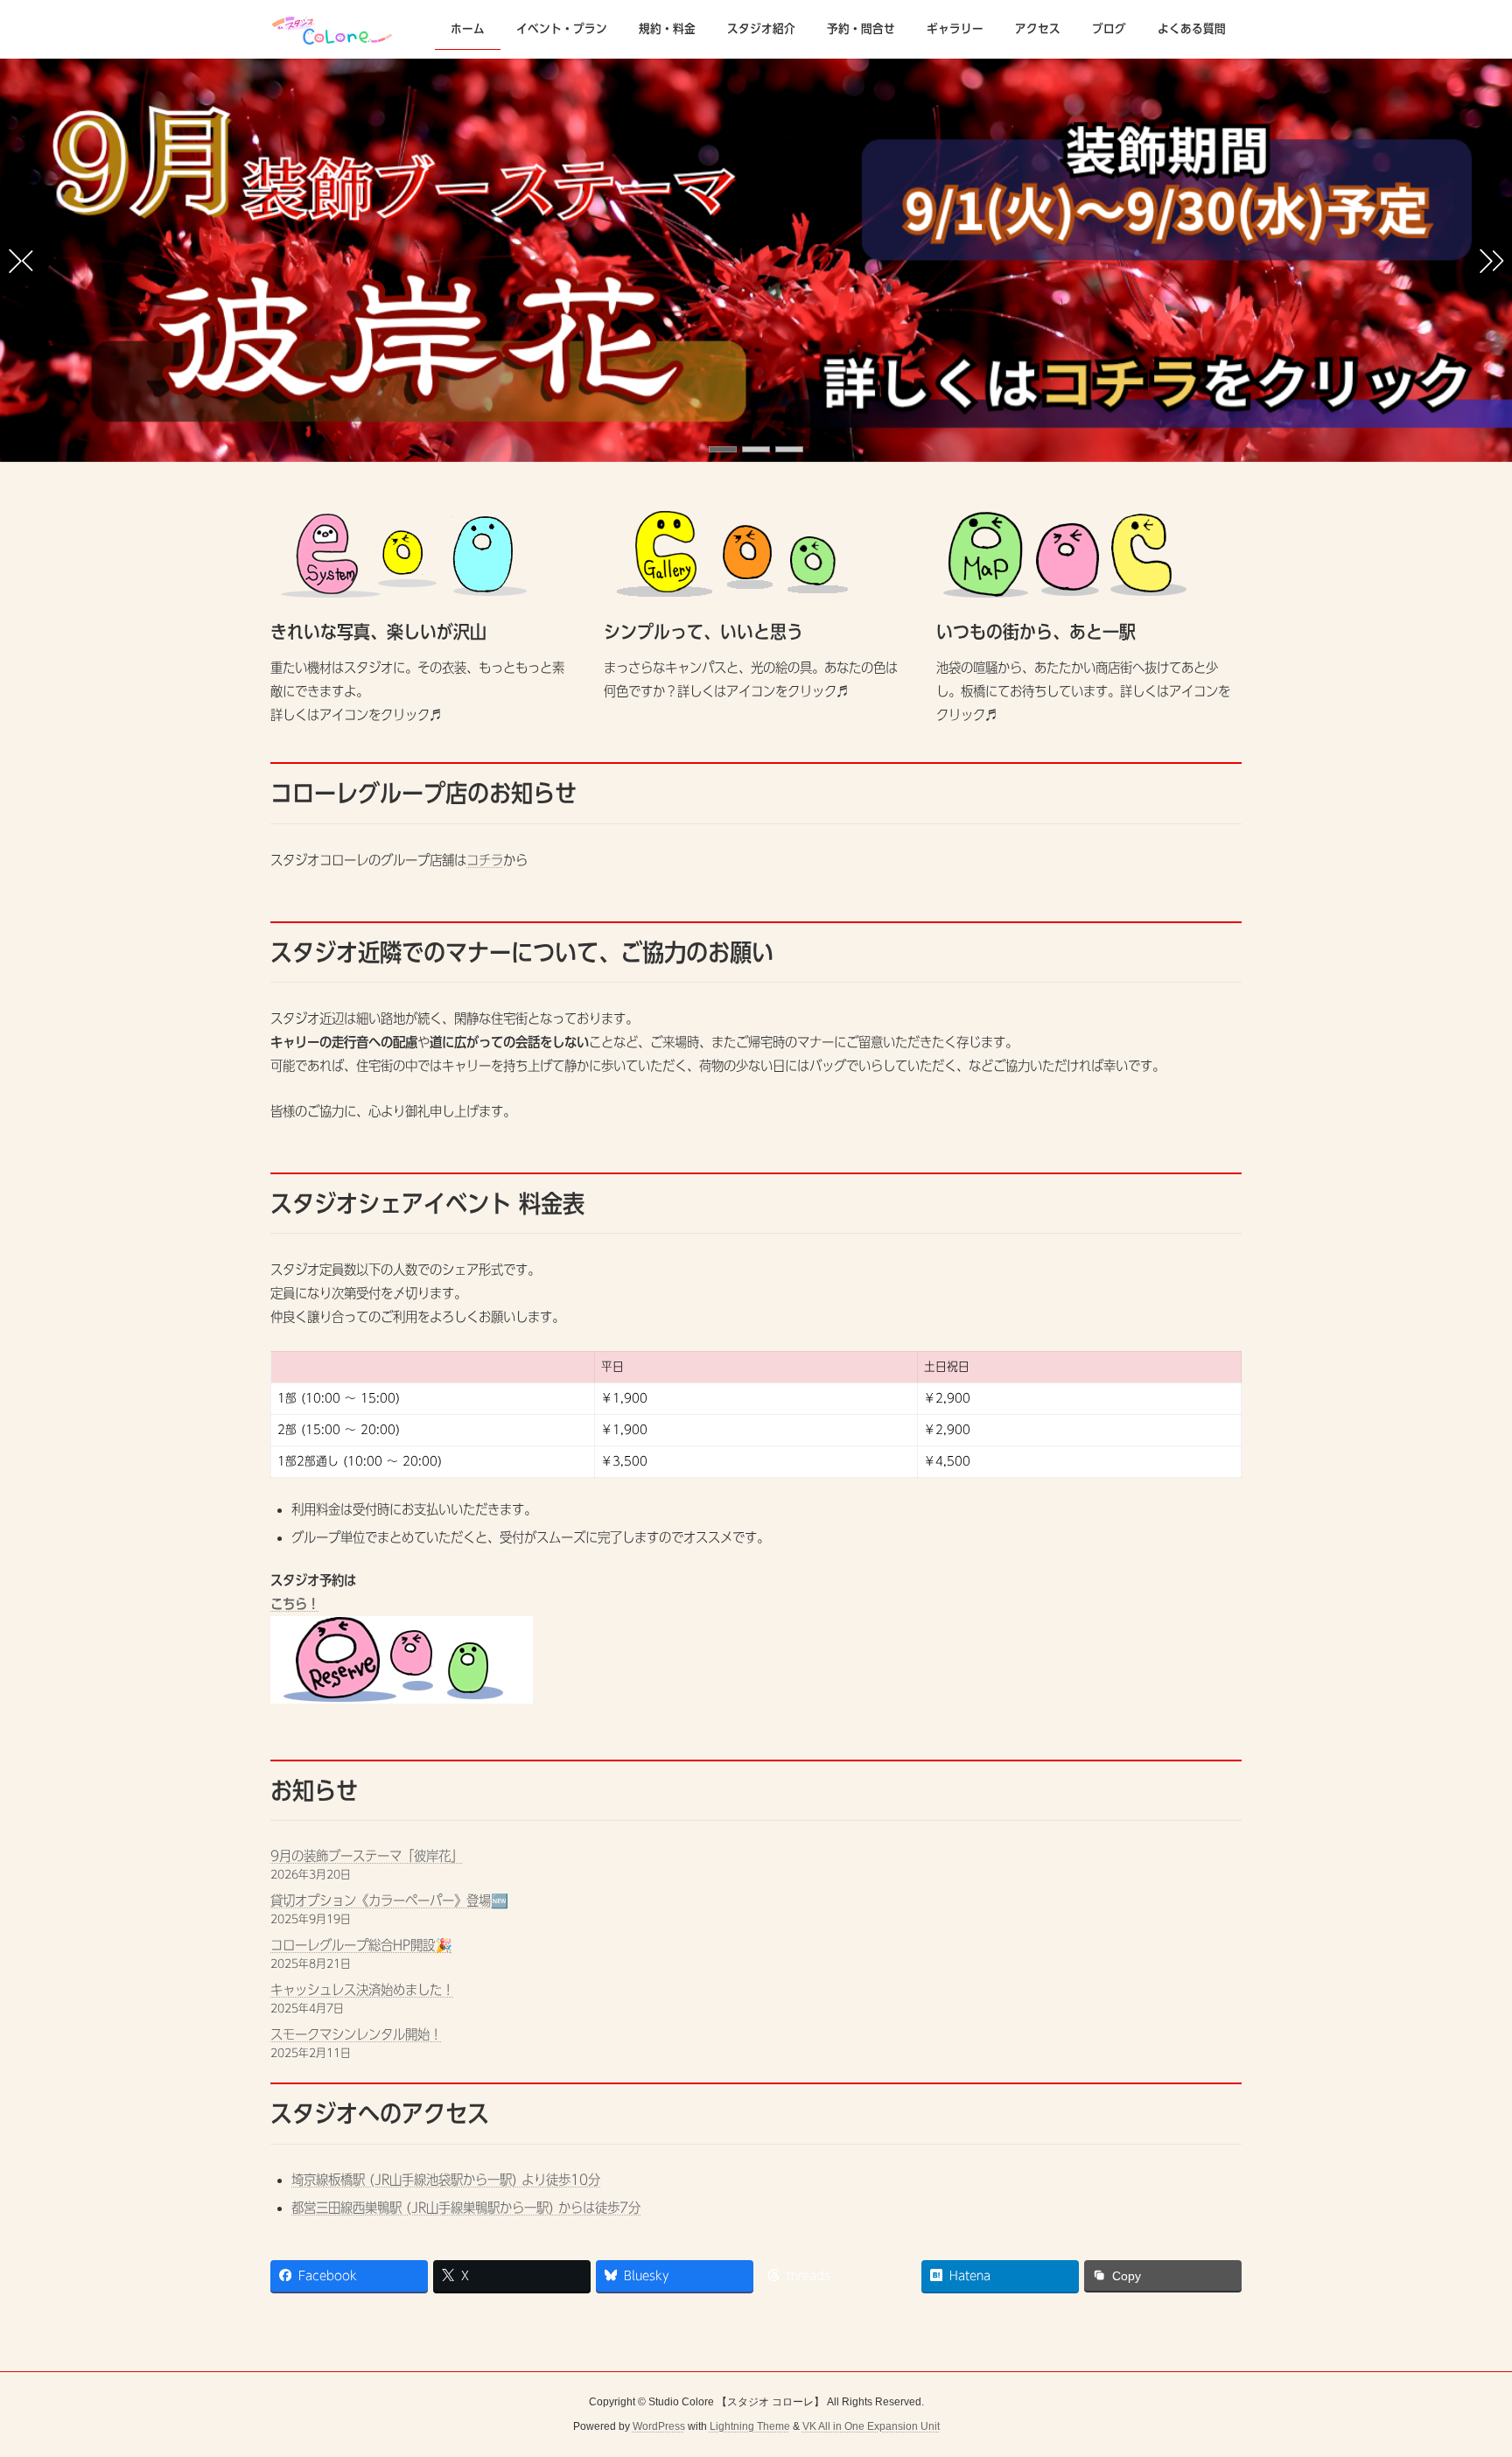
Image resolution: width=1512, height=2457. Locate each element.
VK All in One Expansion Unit (871, 2427)
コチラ (485, 860)
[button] (723, 449)
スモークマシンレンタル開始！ (356, 2034)
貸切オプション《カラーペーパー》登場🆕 (389, 1900)
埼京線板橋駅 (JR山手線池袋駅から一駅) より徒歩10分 (446, 2180)
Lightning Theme (750, 2427)
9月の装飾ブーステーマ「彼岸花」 (367, 1856)
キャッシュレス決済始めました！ (362, 1990)
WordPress (659, 2427)
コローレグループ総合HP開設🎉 (361, 1945)
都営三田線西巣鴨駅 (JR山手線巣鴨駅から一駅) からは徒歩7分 (466, 2208)
